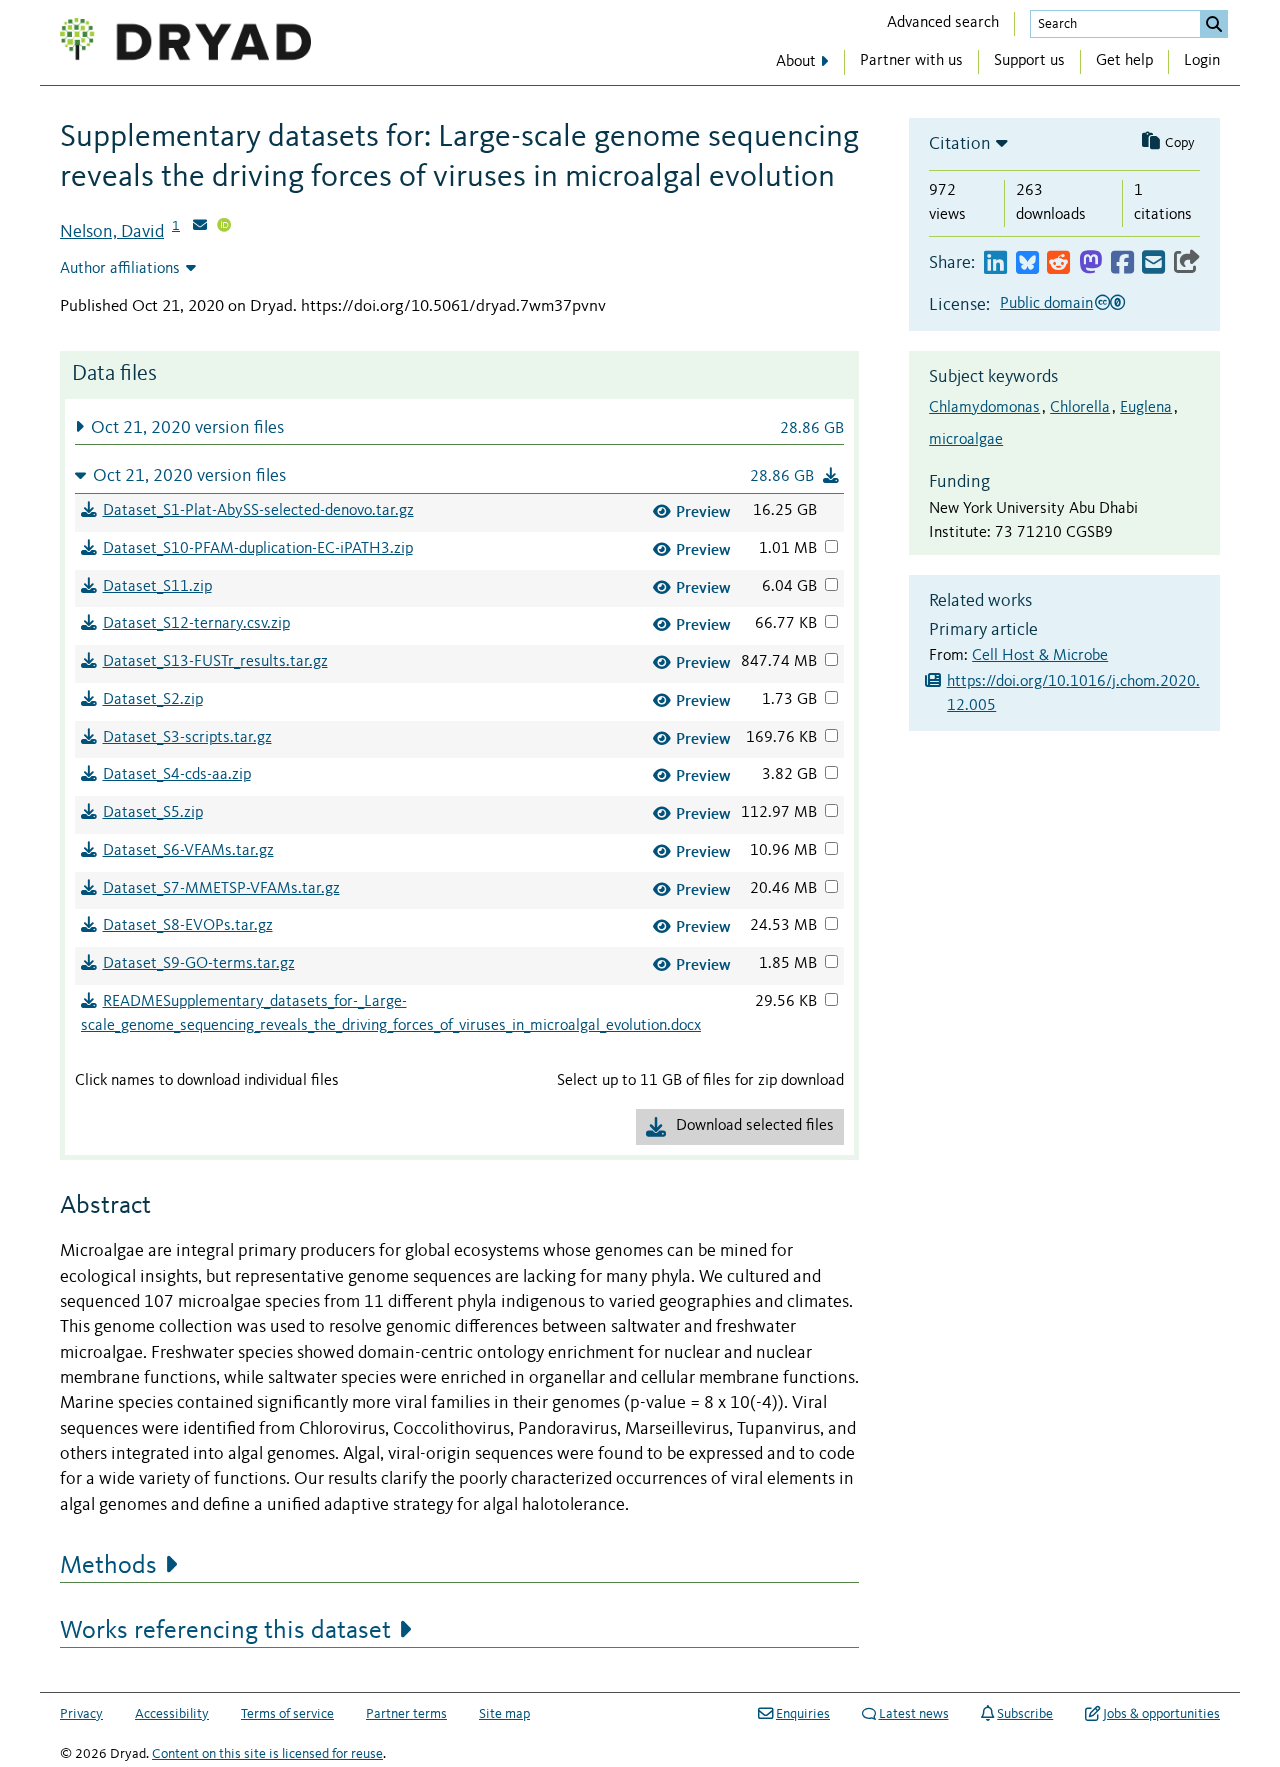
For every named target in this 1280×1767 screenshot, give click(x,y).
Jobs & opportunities (1161, 1714)
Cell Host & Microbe (1040, 656)
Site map (504, 1714)
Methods (108, 1566)
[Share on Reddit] (1058, 263)
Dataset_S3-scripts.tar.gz (187, 738)
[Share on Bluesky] (1027, 263)
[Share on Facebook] (1122, 263)
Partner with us (911, 61)
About (796, 62)
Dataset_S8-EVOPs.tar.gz (188, 926)
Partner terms (406, 1714)
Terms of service (287, 1714)
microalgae (966, 440)
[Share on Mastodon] (1090, 263)
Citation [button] (960, 144)
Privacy (81, 1714)
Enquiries (803, 1714)
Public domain (1046, 304)
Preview (703, 511)
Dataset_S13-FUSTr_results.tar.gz (215, 662)
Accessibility (172, 1714)
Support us (1029, 61)
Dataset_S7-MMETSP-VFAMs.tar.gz (221, 889)
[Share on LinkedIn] (995, 263)
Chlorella (1080, 408)
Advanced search (943, 23)
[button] (459, 427)
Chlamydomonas (984, 408)
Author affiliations (120, 269)
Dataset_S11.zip (157, 587)
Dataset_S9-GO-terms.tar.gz (199, 964)
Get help (1124, 61)
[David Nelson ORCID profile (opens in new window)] (224, 227)
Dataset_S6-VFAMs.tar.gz (188, 851)
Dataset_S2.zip (153, 700)
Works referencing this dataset (225, 1631)
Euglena (1146, 408)
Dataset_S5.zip (153, 813)
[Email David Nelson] (200, 227)
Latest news (914, 1714)
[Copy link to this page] (1187, 263)
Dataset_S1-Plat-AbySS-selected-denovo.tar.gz (258, 511)
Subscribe (1025, 1714)
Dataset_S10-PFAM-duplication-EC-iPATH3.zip (258, 549)
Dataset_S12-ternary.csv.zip (196, 624)
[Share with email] (1153, 263)
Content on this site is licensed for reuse (267, 1754)
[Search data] (1214, 24)
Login (1202, 61)
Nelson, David (112, 232)
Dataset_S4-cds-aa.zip (177, 775)
